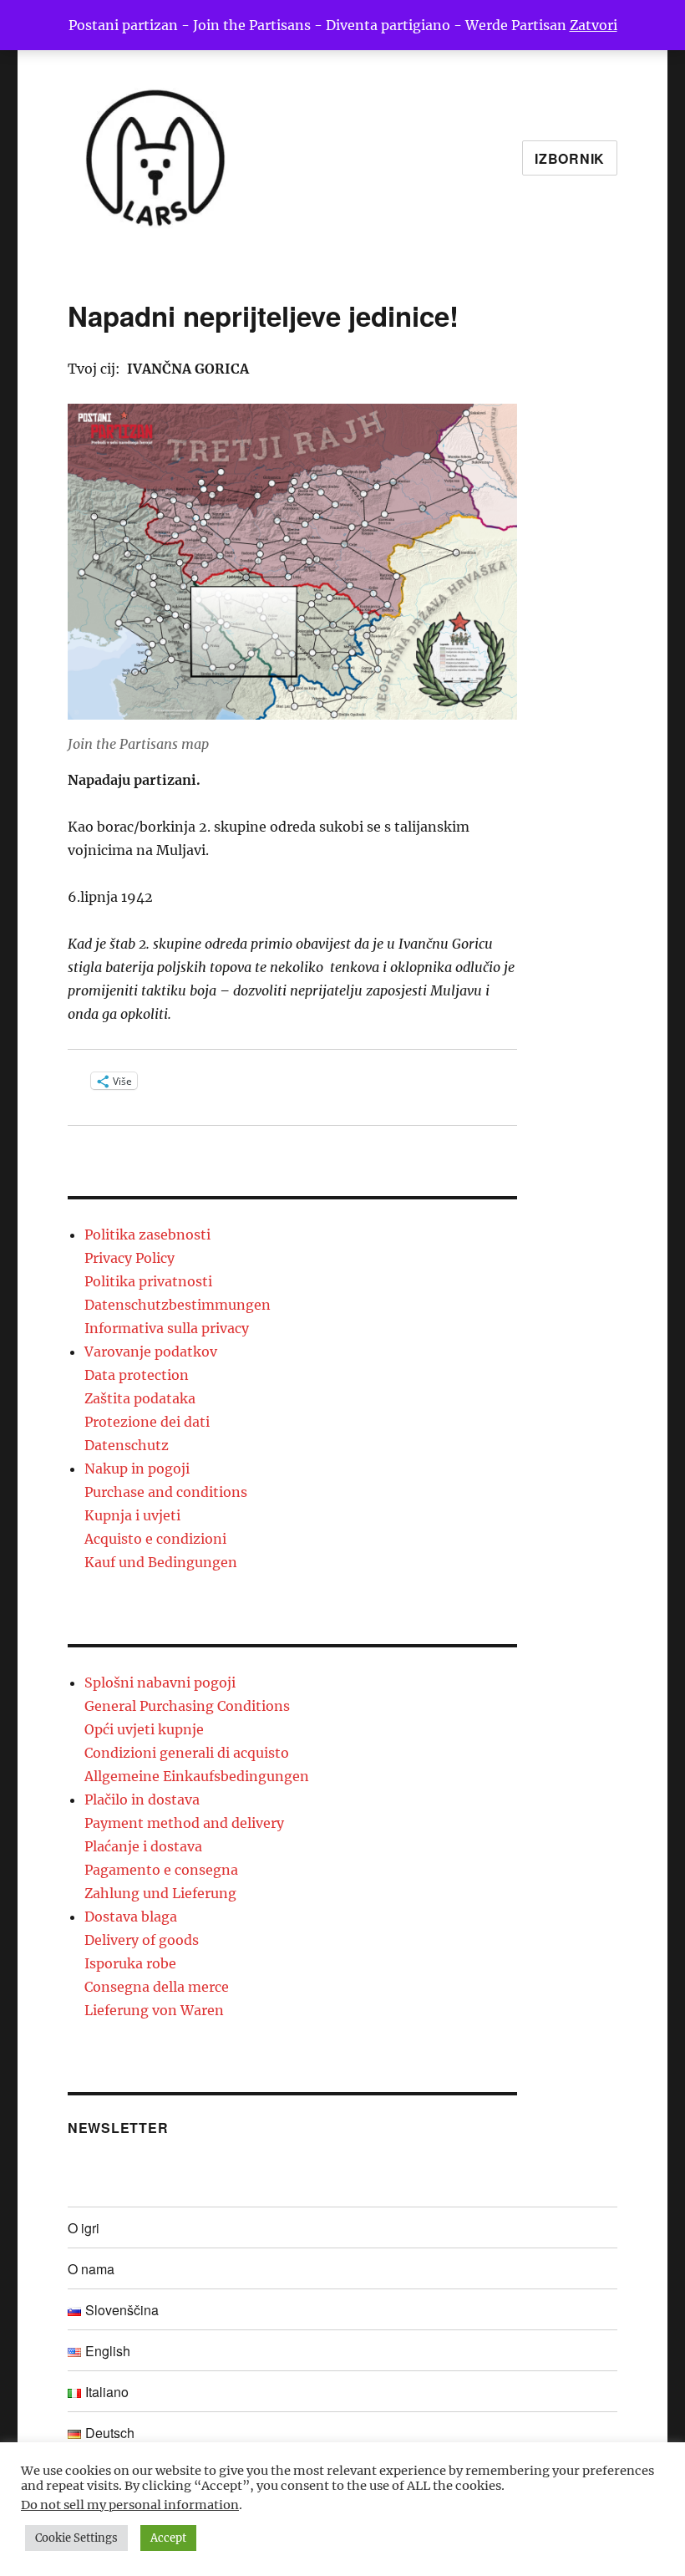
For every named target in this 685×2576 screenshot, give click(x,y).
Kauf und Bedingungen (161, 1562)
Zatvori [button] (594, 25)
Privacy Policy (129, 1258)
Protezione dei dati (147, 1422)
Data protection (137, 1375)
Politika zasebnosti (147, 1235)
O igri (84, 2228)
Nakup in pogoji (137, 1469)
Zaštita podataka (140, 1398)
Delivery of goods (142, 1940)
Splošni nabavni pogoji (160, 1683)
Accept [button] (168, 2538)
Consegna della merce (157, 1987)
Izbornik (570, 158)
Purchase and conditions (166, 1492)
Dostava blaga (131, 1917)
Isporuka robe (130, 1963)
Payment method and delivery (184, 1823)
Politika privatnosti (148, 1281)
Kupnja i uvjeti (132, 1515)
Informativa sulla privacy (167, 1328)
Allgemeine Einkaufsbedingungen (197, 1776)
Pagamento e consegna (161, 1870)
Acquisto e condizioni (155, 1539)
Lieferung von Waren (154, 2010)
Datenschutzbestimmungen (178, 1305)
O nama (91, 2269)
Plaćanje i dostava (143, 1846)
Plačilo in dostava (142, 1800)
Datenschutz (127, 1445)
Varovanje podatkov (151, 1352)
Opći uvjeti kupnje (144, 1729)
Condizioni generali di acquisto (187, 1753)
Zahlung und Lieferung (160, 1893)
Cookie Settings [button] (76, 2538)
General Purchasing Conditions (187, 1706)
